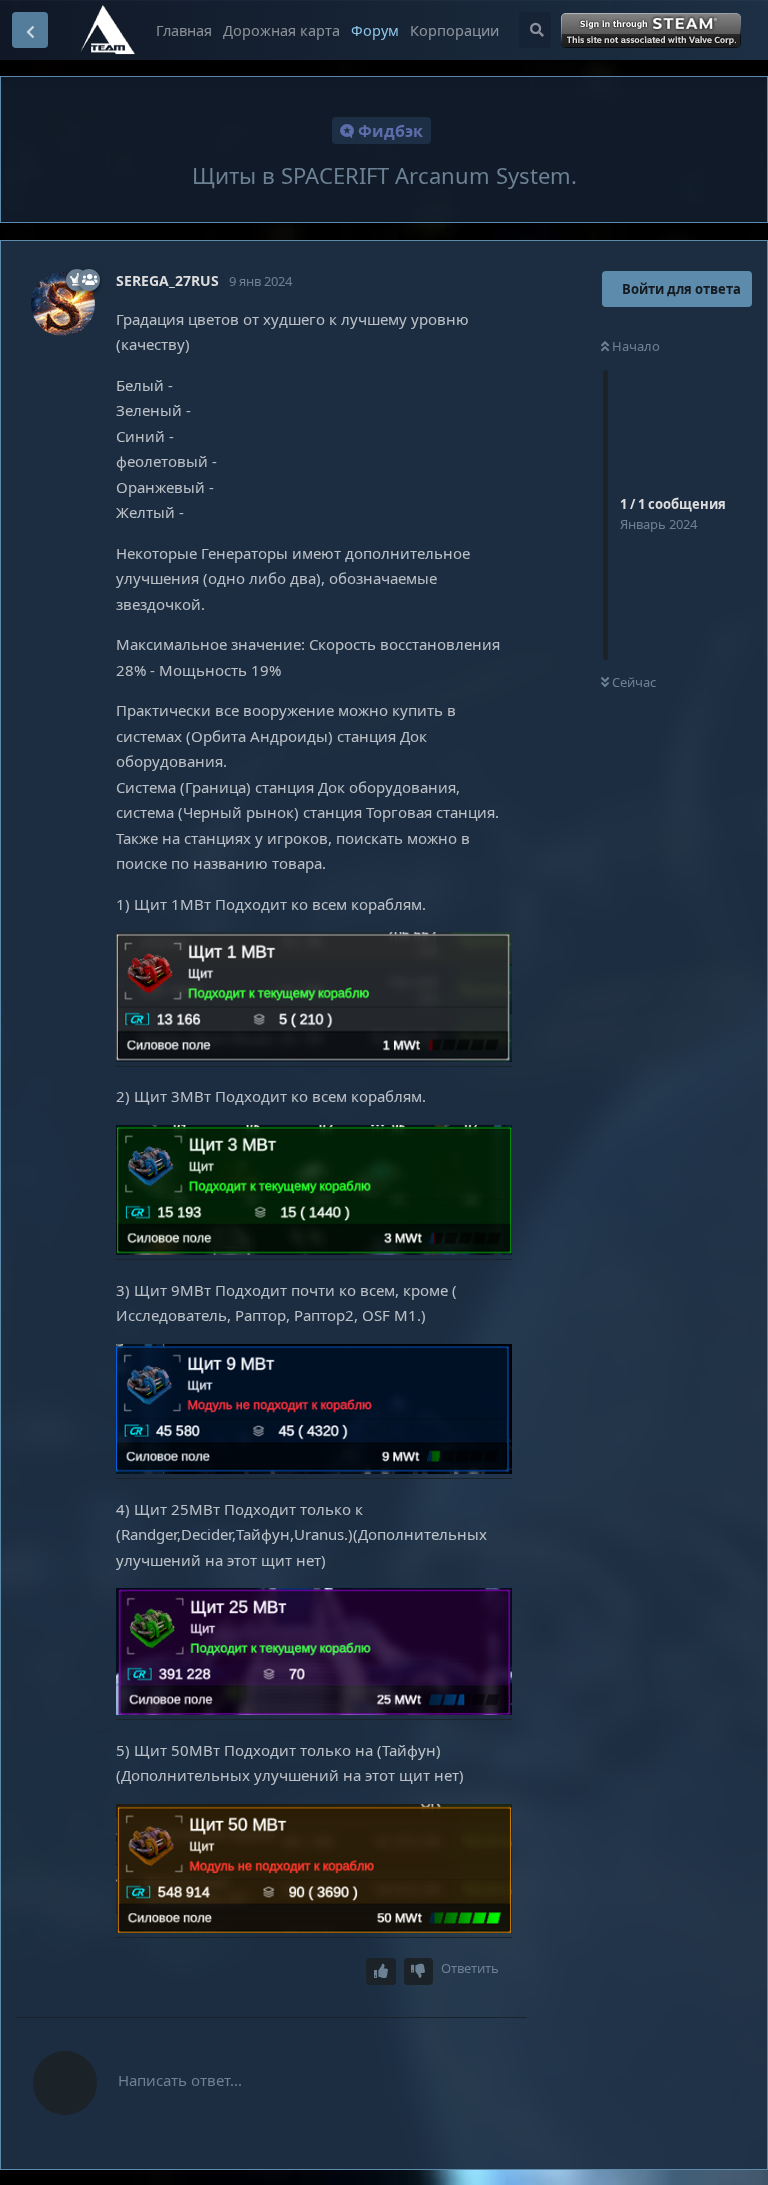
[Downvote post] (419, 1971)
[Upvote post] (381, 1971)
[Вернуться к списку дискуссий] (30, 30)
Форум (375, 30)
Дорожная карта (281, 30)
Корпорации (454, 30)
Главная (184, 30)
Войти (652, 31)
